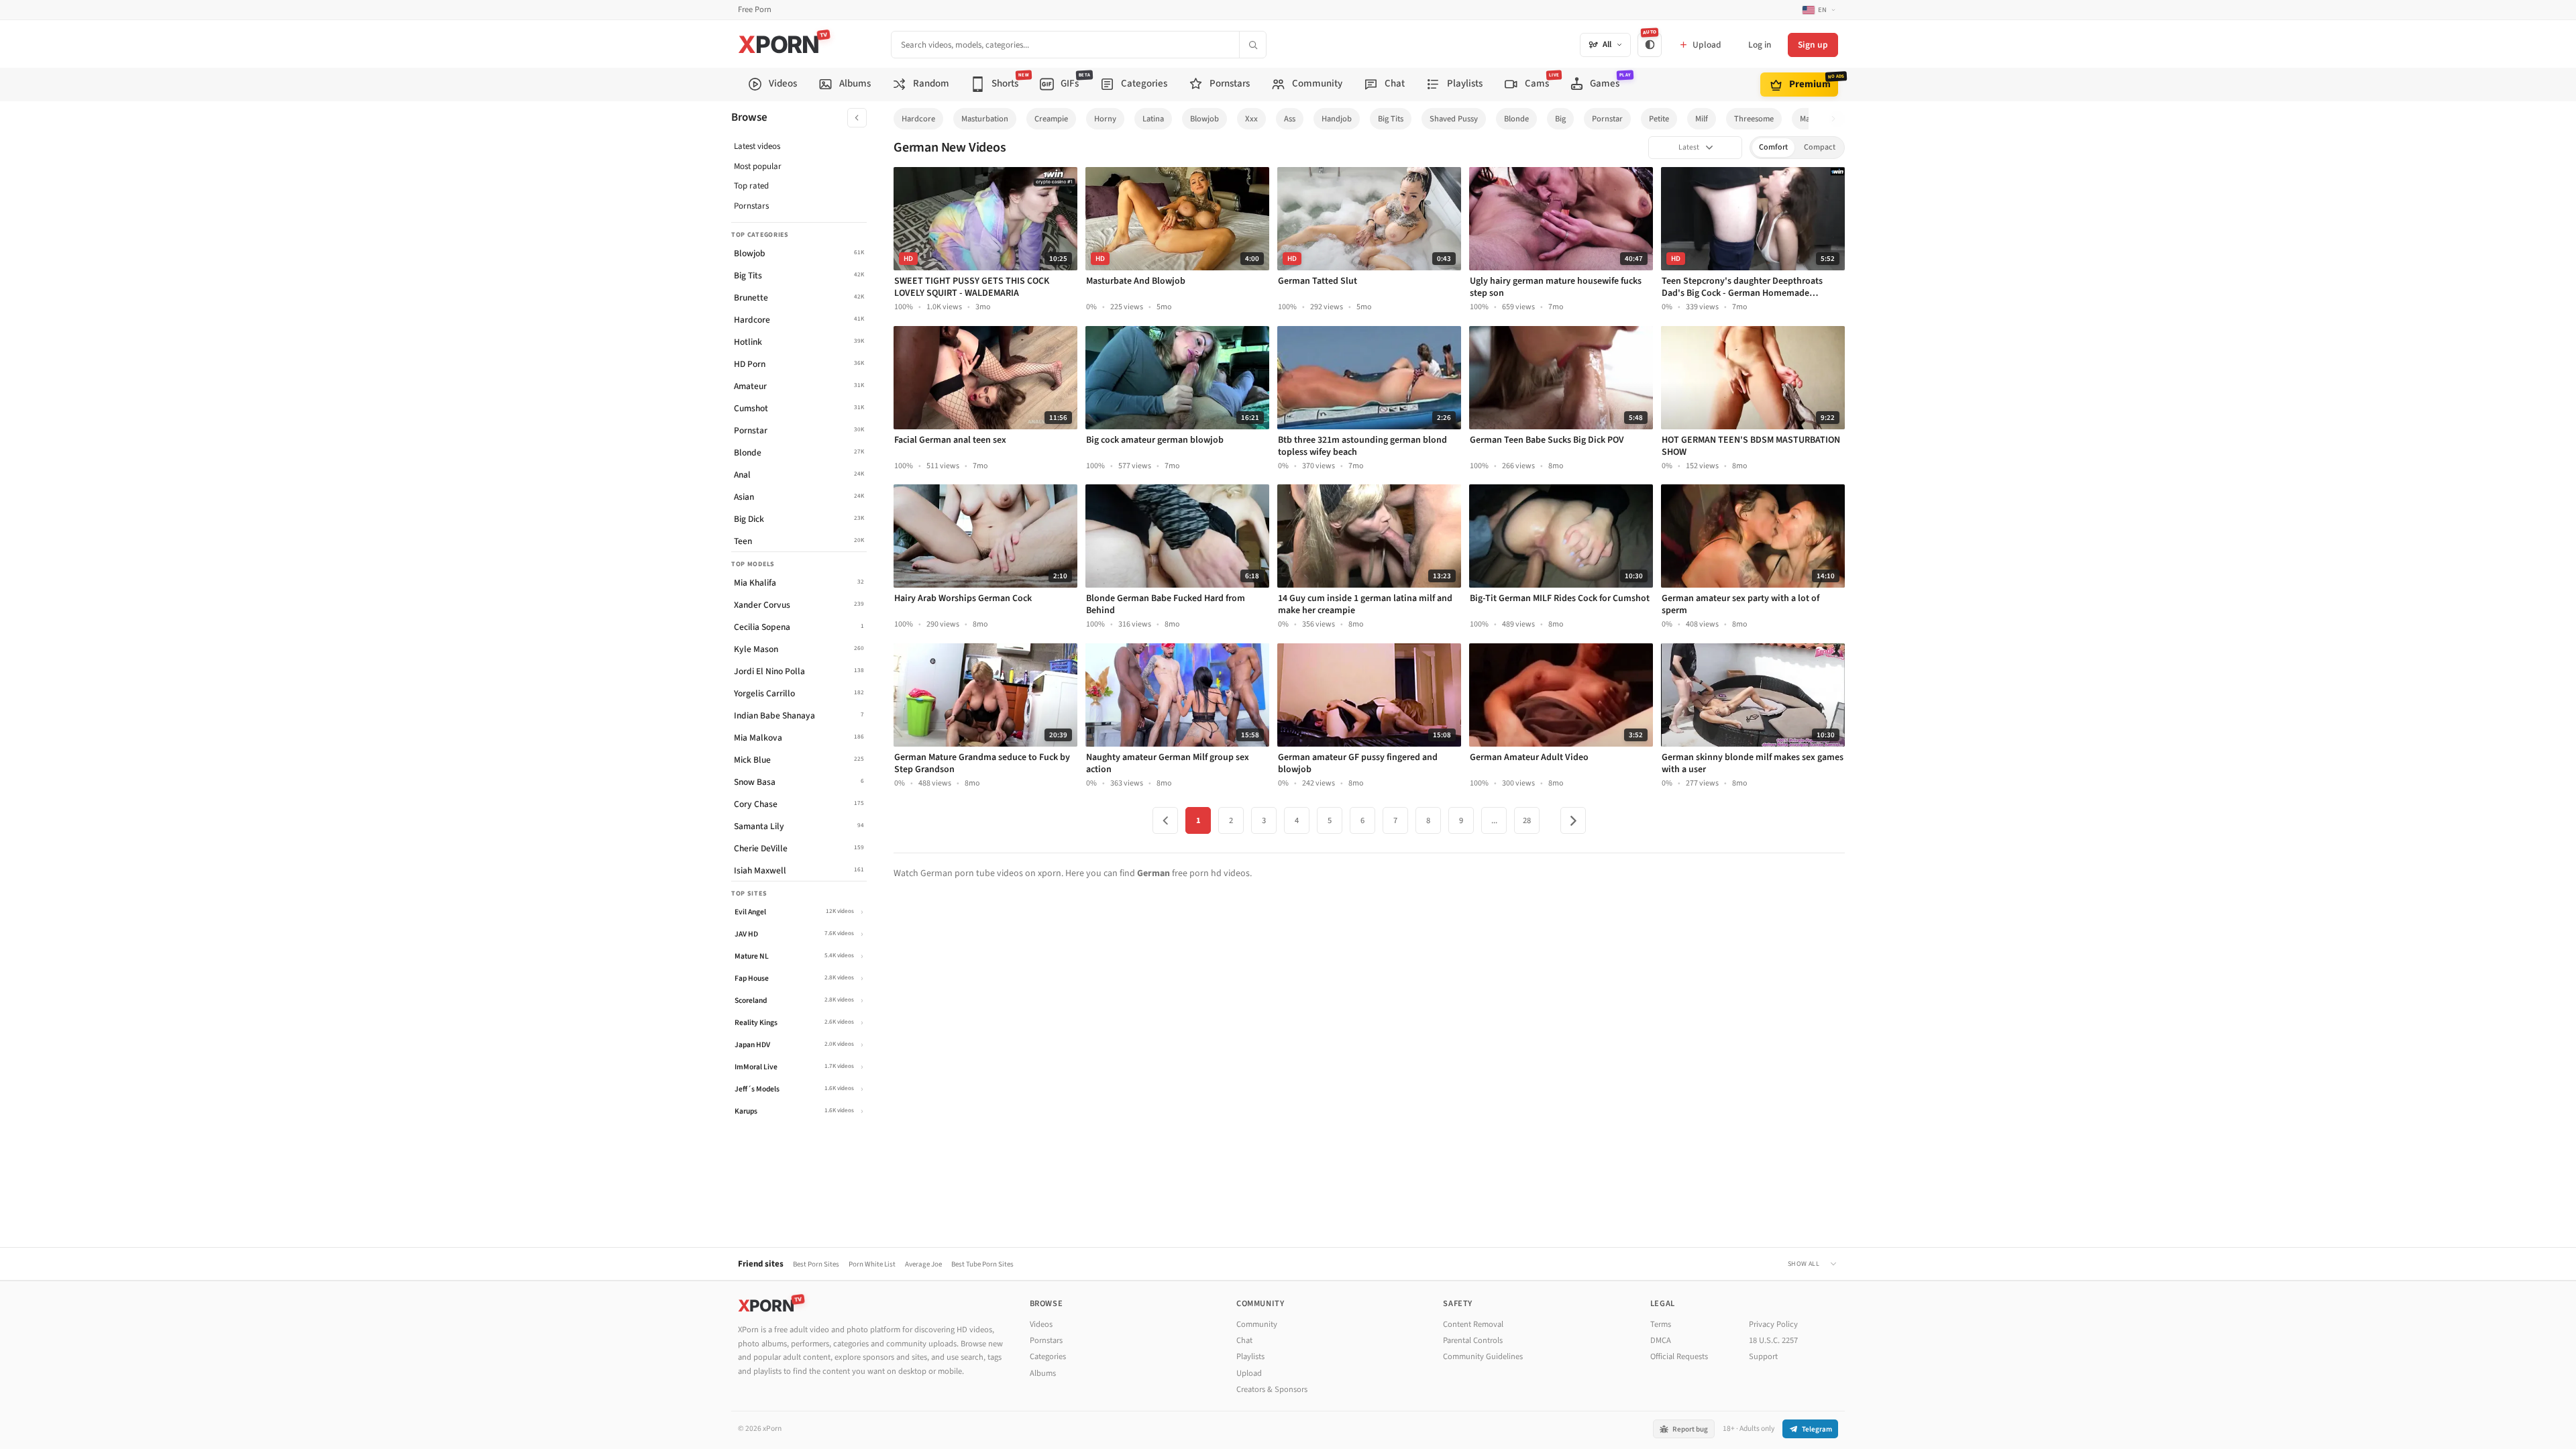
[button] (1837, 119)
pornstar (1607, 119)
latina (1153, 119)
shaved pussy (1454, 119)
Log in (1760, 45)
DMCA (1661, 1340)
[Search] (1252, 45)
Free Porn (755, 10)
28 (1527, 820)
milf (1702, 119)
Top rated (751, 186)
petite (1659, 119)
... (1494, 820)
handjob (1337, 119)
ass (1290, 119)
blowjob (1204, 119)
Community (1257, 1324)
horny (1105, 119)
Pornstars (751, 206)
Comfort (1773, 147)
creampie (1051, 119)
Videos (1041, 1324)
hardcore (918, 119)
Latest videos (757, 146)
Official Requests (1679, 1356)
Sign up (1813, 45)
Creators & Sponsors (1272, 1389)
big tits (1391, 119)
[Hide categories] (857, 118)
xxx (1251, 119)
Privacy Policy (1773, 1324)
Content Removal (1473, 1324)
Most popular (758, 166)
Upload (1249, 1373)
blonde (1516, 119)
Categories (1048, 1356)
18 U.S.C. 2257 (1773, 1340)
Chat (1244, 1340)
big (1560, 119)
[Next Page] (1573, 820)
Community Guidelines (1483, 1356)
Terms (1661, 1324)
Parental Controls (1473, 1340)
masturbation (985, 119)
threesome (1754, 119)
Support (1763, 1356)
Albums (1043, 1373)
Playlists (1250, 1356)
